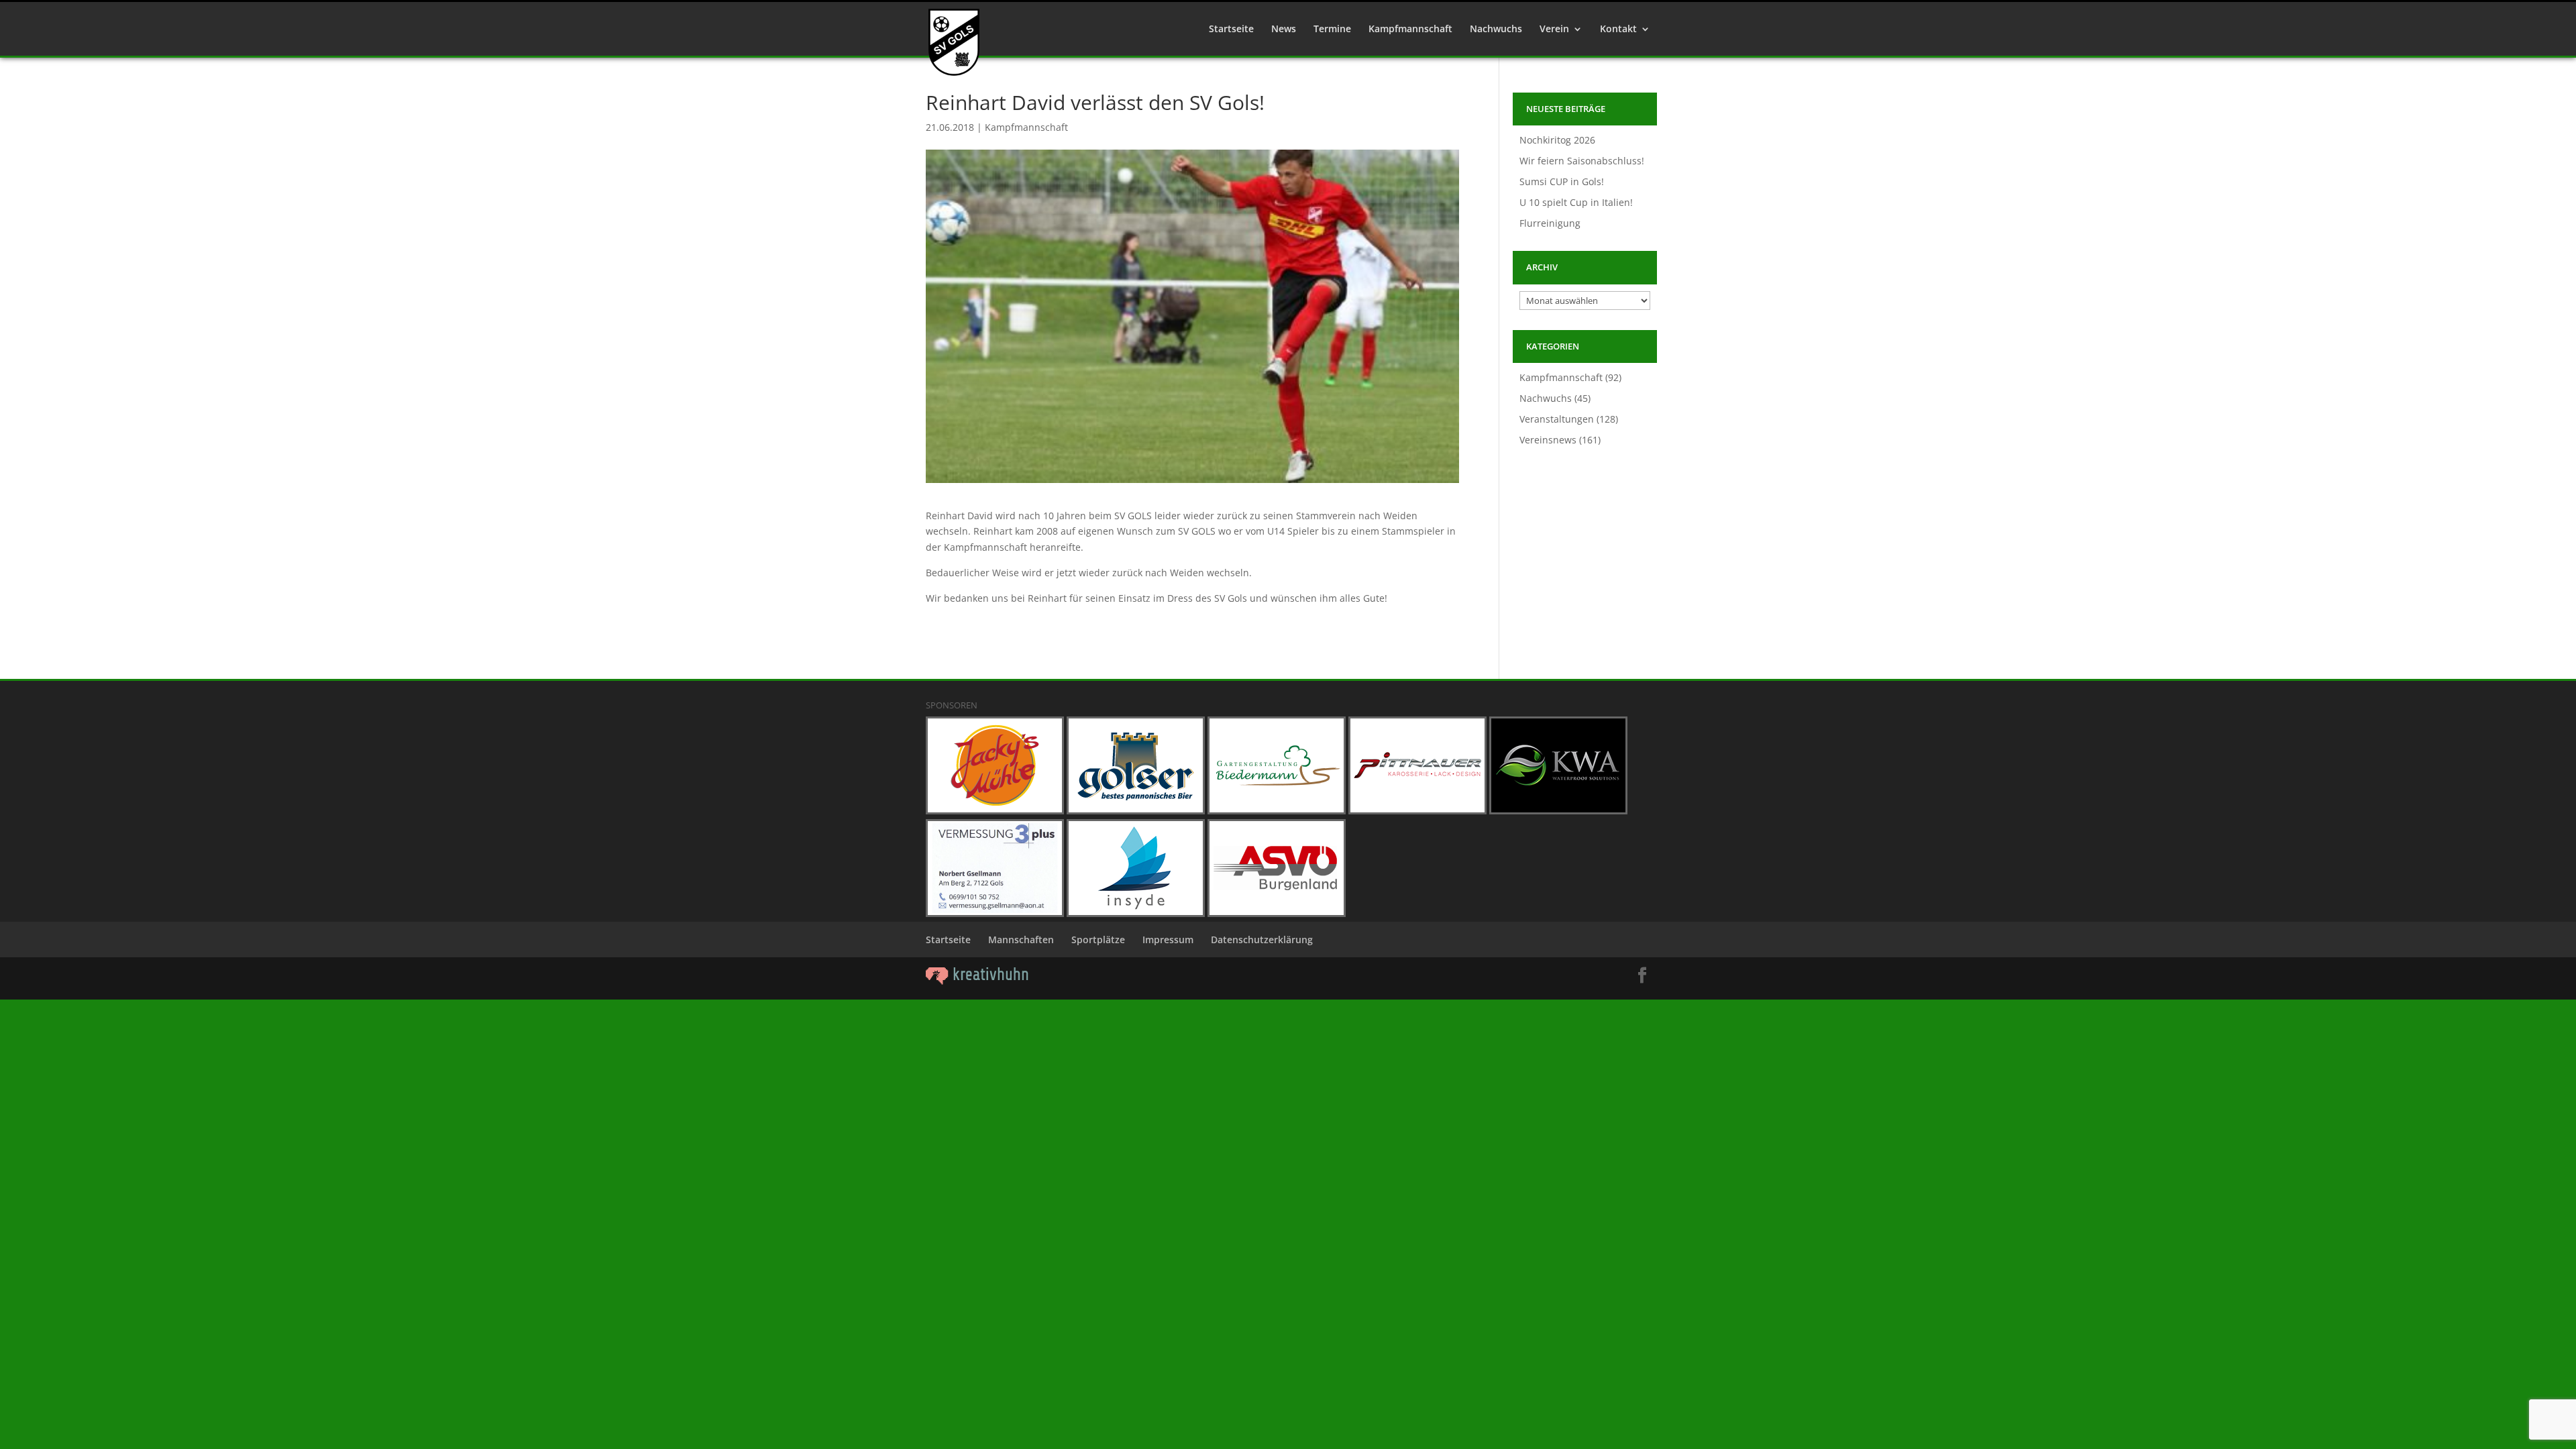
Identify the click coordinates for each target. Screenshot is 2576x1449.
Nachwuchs (1496, 30)
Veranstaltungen (1557, 419)
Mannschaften (1021, 940)
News (1284, 30)
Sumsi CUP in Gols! (1562, 181)
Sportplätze (1098, 940)
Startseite (1231, 30)
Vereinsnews (1548, 440)
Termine (1332, 30)
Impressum (1168, 940)
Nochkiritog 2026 (1557, 140)
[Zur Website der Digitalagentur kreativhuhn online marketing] (977, 981)
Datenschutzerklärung (1262, 940)
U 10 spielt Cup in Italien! (1576, 202)
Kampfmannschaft (1410, 30)
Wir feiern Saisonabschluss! (1582, 161)
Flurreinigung (1550, 223)
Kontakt (1618, 30)
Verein (1554, 30)
